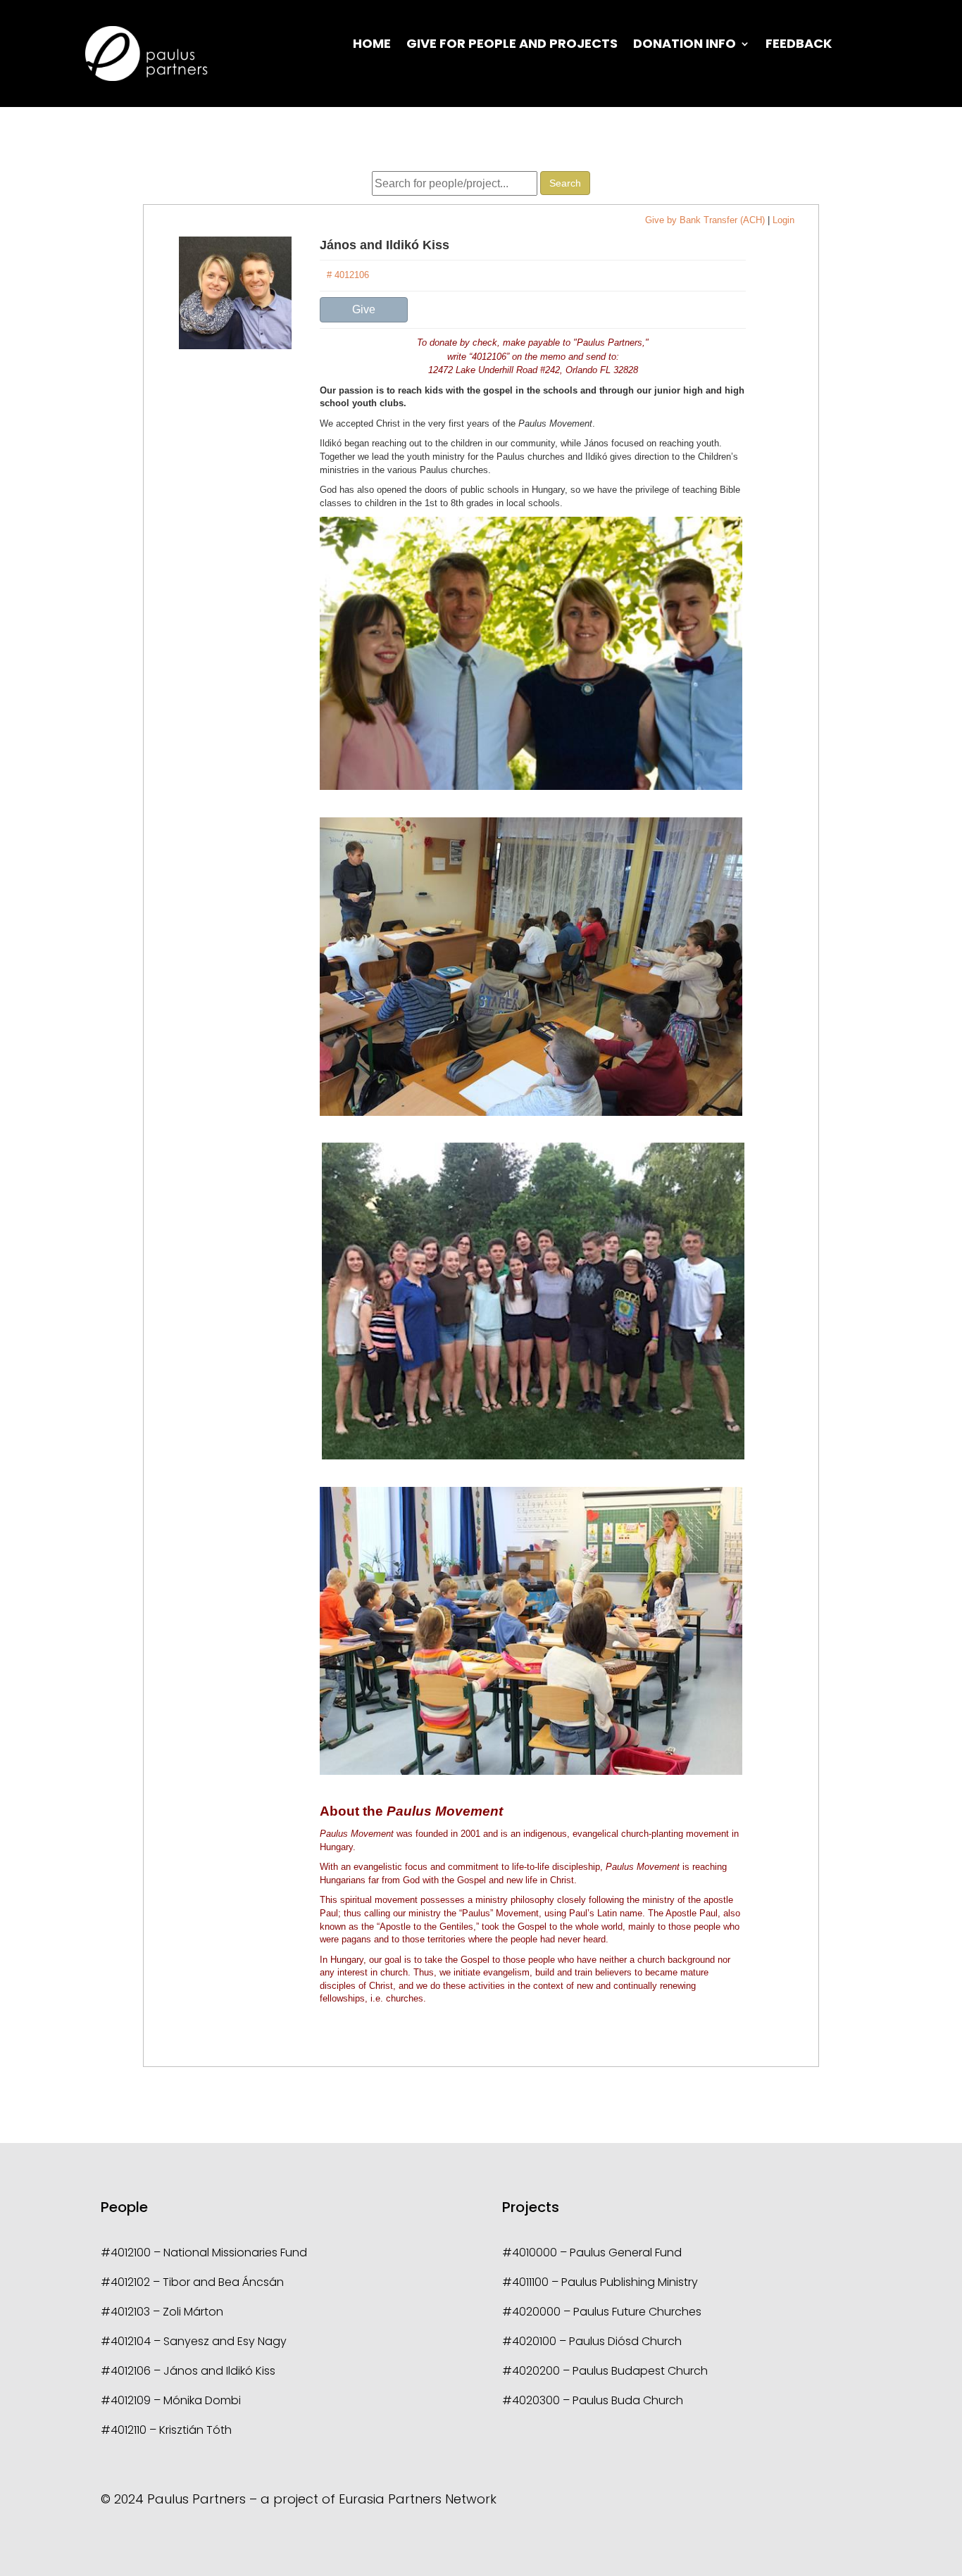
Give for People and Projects (512, 45)
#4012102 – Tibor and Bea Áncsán (192, 2282)
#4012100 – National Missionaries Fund (204, 2253)
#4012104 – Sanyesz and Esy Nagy (194, 2341)
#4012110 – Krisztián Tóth (166, 2430)
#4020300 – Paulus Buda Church (593, 2400)
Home (372, 45)
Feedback (799, 45)
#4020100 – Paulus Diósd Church (592, 2341)
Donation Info (685, 45)
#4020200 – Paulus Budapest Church (605, 2371)
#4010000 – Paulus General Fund (592, 2253)
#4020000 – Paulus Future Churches (602, 2312)
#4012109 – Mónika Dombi (171, 2400)
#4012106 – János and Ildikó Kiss (188, 2371)
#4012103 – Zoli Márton (162, 2312)
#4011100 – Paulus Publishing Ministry (600, 2282)
